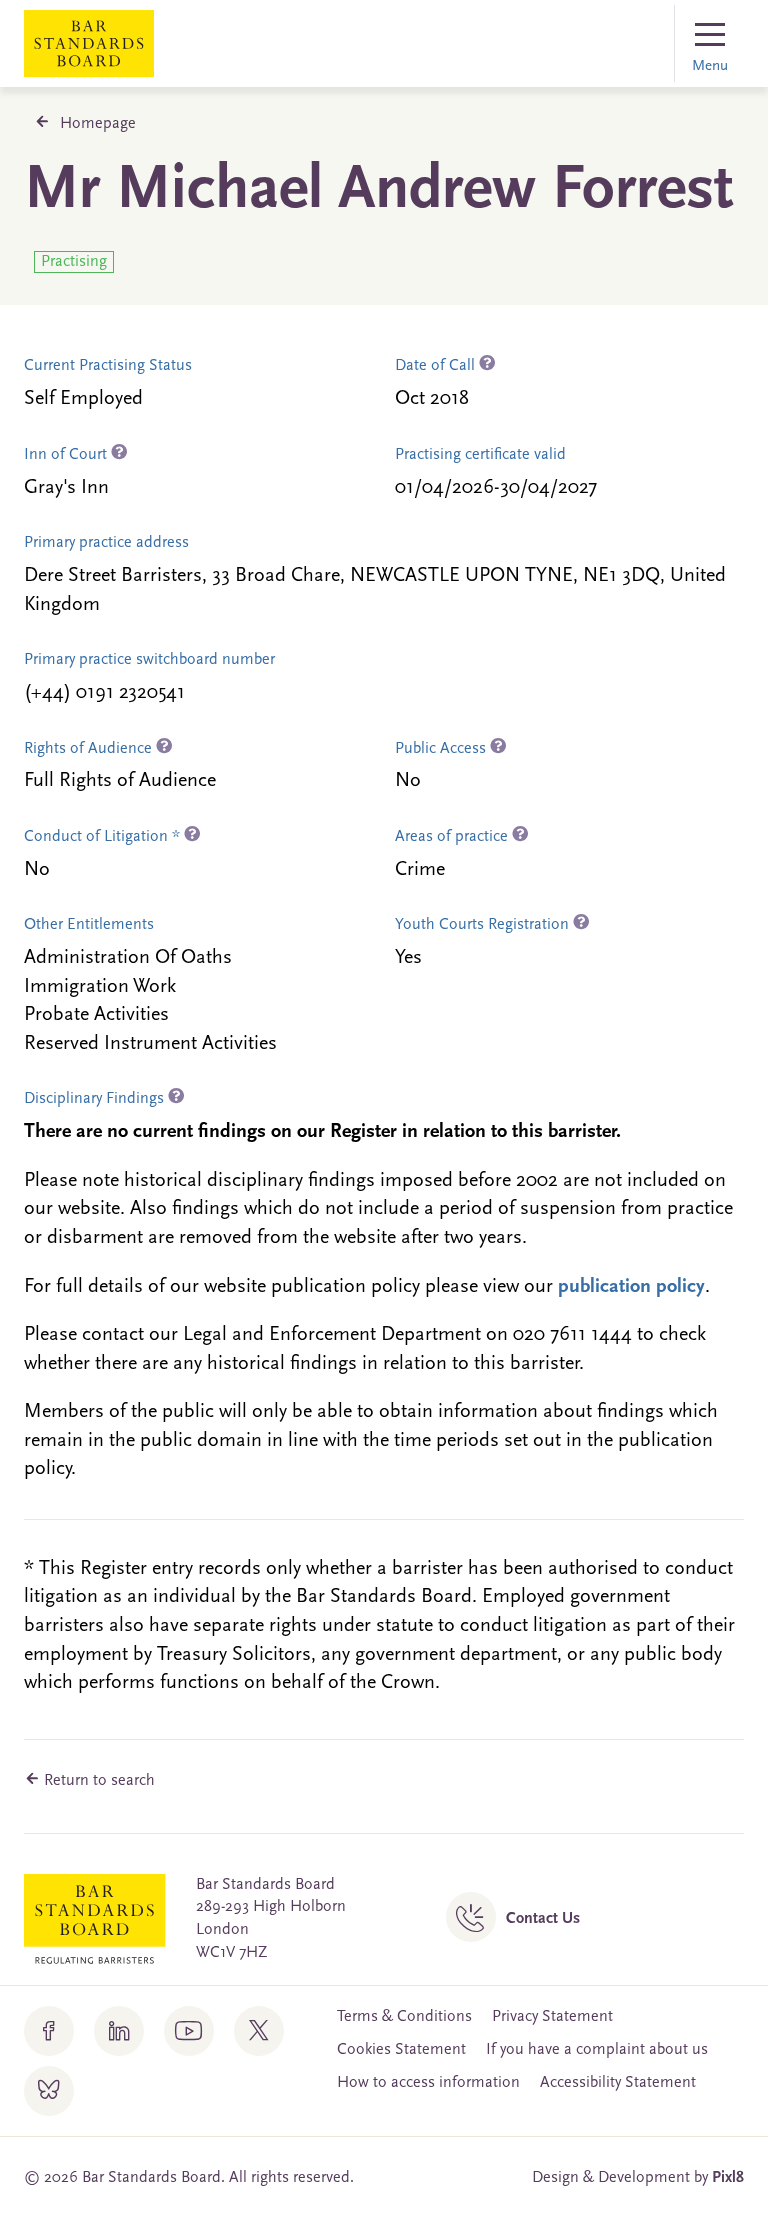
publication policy (631, 1287)
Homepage (98, 124)
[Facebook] (49, 2031)
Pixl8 (728, 2178)
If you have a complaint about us (597, 2050)
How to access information (428, 2083)
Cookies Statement (401, 2050)
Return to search (97, 1781)
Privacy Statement (552, 2017)
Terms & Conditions (404, 2017)
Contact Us (543, 1919)
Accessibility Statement (618, 2083)
